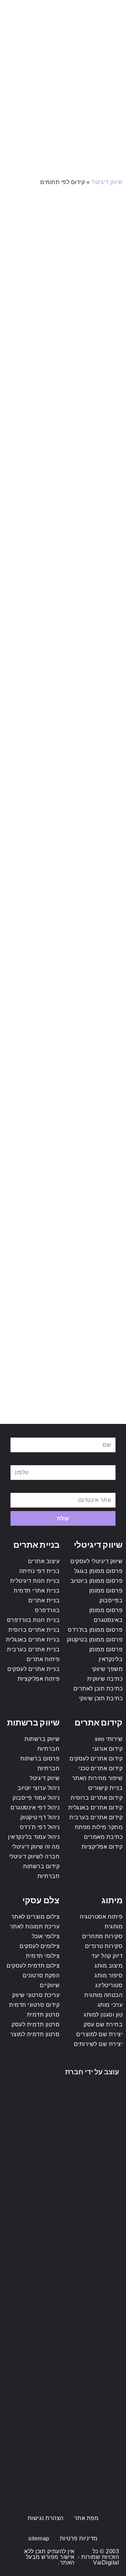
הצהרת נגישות (46, 2518)
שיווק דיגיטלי (107, 182)
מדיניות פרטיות (79, 2538)
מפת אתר (86, 2518)
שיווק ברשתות (33, 1722)
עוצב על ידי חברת (92, 2071)
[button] (113, 10)
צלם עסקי (41, 1900)
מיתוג (112, 1900)
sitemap (39, 2538)
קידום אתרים (99, 1722)
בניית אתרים (36, 1544)
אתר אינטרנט (99, 1487)
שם (111, 1432)
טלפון (108, 1460)
